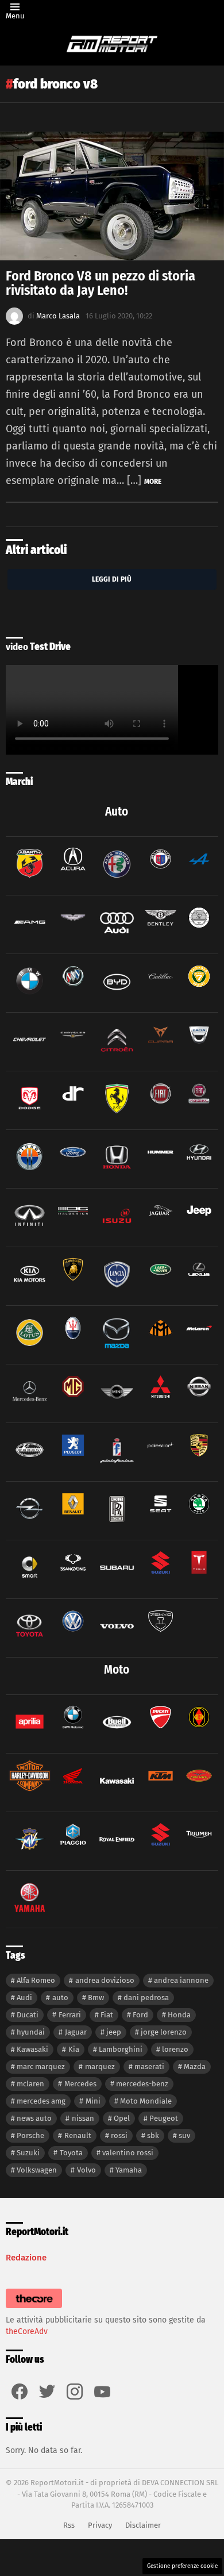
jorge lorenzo (164, 2032)
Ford (140, 2015)
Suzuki (28, 2153)
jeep (114, 2032)
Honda (179, 2015)
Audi (24, 1998)
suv (184, 2135)
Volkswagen (37, 2170)
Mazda (195, 2066)
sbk (153, 2135)
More (153, 481)
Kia (74, 2049)
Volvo (86, 2170)
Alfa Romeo (36, 1980)
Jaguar (76, 2032)
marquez (100, 2066)
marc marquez (41, 2066)
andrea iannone (181, 1980)
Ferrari (70, 2015)
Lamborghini (121, 2049)
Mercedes (80, 2084)
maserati (149, 2066)
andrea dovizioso (105, 1980)
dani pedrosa (146, 1998)
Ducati (28, 2015)
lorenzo (175, 2049)
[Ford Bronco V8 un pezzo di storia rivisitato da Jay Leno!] (112, 196)
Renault (78, 2135)
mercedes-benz (142, 2084)
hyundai (31, 2032)
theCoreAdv (27, 2331)
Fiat (107, 2015)
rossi (119, 2135)
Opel (122, 2118)
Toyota (71, 2153)
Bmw (96, 1998)
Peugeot (164, 2118)
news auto (34, 2118)
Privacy (100, 2525)
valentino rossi (128, 2153)
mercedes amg (41, 2101)
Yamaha (129, 2170)
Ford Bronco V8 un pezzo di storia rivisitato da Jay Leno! (101, 283)
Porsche (30, 2135)
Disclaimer (143, 2525)
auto (60, 1998)
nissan (83, 2118)
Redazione (26, 2258)
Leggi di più (112, 579)
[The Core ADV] (34, 2308)
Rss (69, 2525)
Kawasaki (32, 2049)
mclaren (30, 2084)
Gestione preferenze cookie (182, 2566)
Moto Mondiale (146, 2101)
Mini (93, 2101)
